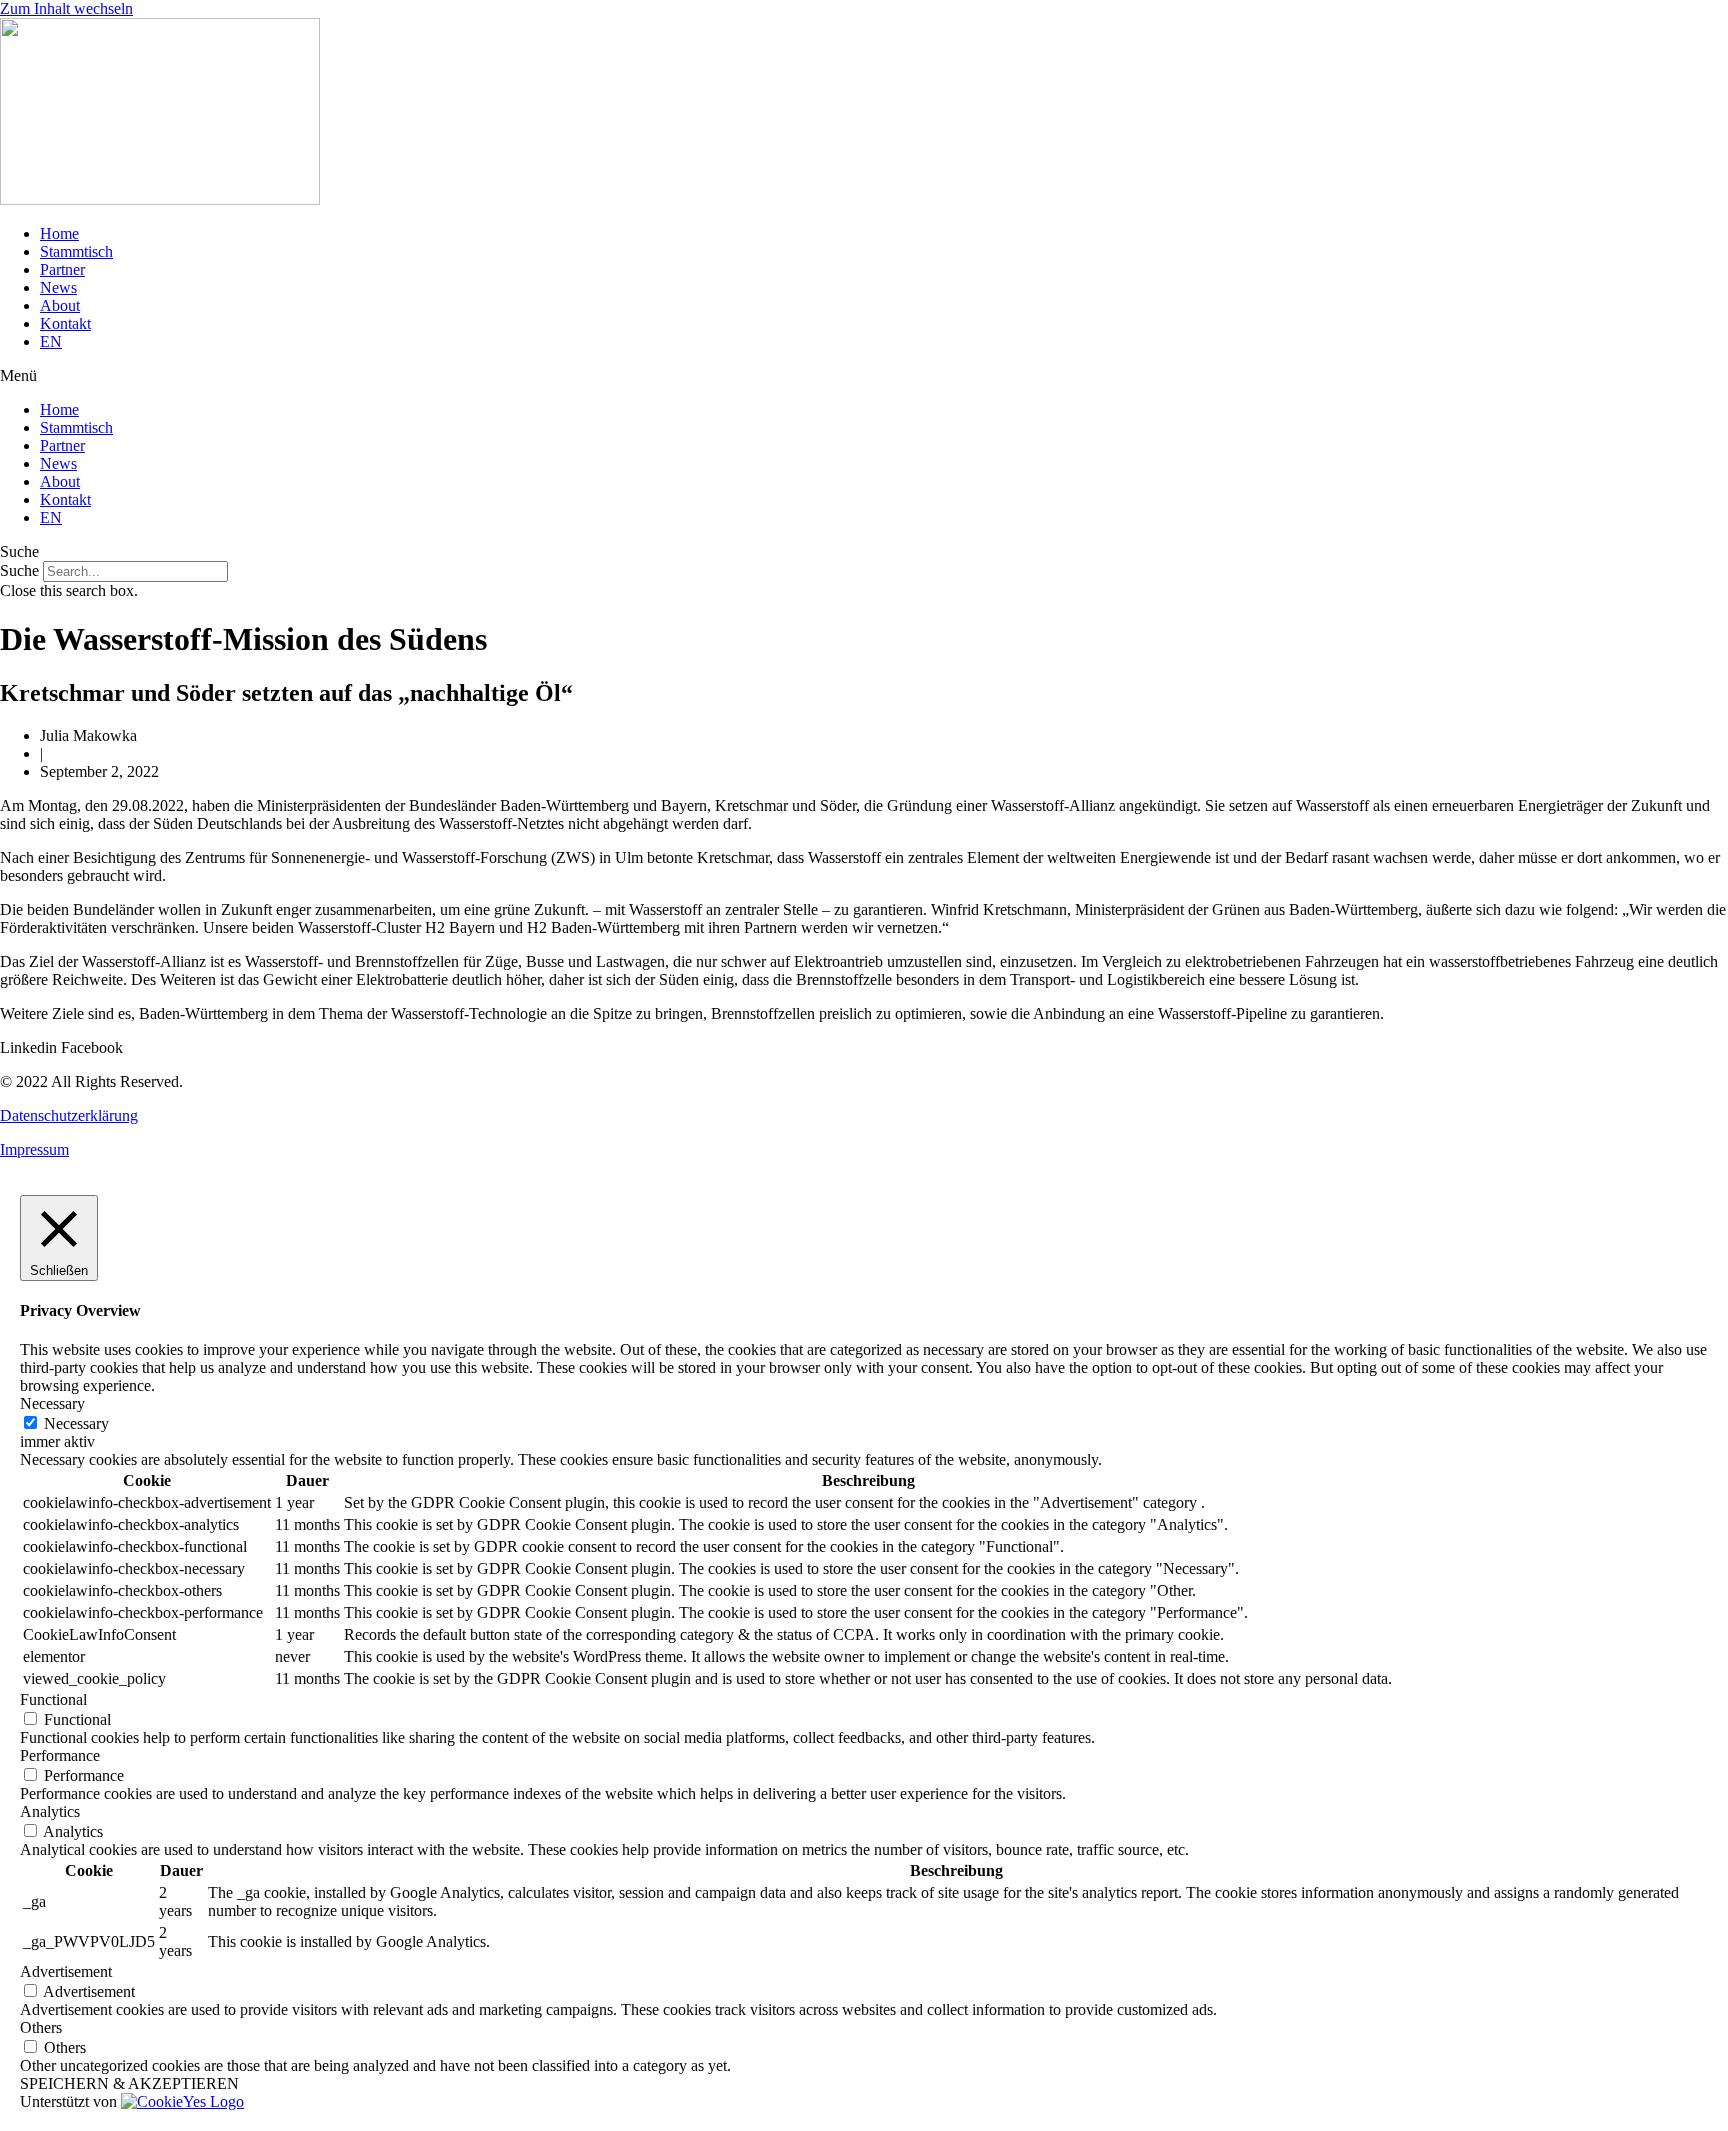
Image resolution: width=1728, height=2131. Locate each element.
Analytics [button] (50, 1811)
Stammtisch (76, 251)
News (58, 287)
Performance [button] (60, 1755)
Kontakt (65, 323)
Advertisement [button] (66, 1971)
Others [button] (41, 2027)
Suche (19, 570)
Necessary (76, 1423)
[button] (864, 376)
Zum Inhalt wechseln (66, 8)
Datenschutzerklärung (69, 1115)
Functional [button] (53, 1699)
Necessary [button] (52, 1403)
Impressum (34, 1149)
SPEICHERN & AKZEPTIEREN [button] (129, 2083)
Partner (62, 269)
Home (59, 233)
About (60, 305)
